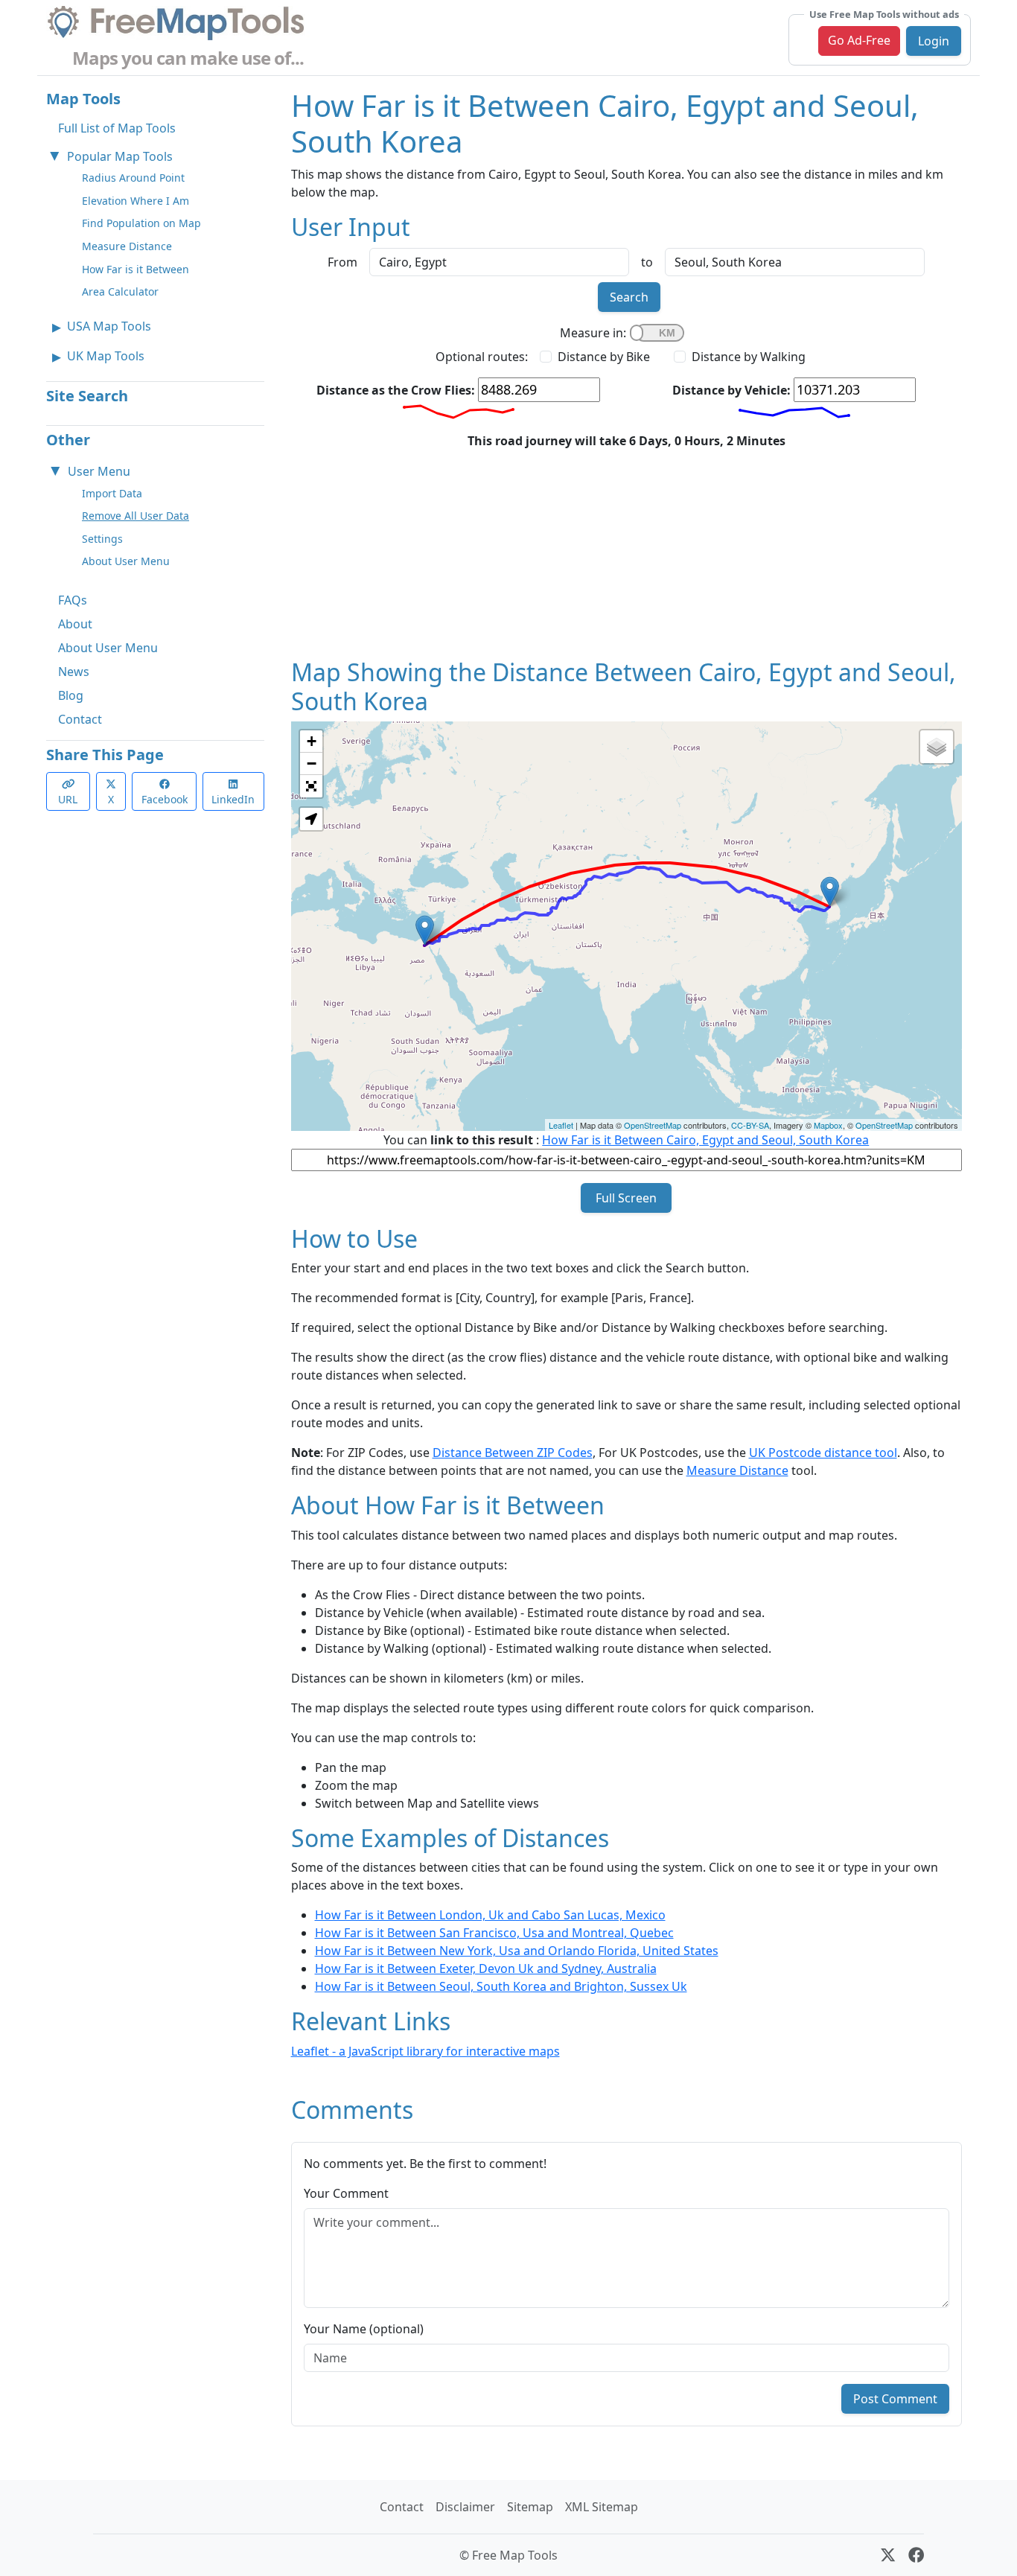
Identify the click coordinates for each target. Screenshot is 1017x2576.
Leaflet (561, 1125)
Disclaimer (465, 2507)
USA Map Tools (109, 326)
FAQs (73, 600)
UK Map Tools (106, 356)
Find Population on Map (141, 223)
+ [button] (312, 741)
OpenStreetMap (653, 1125)
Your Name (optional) (364, 2329)
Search (629, 297)
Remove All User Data (136, 516)
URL (68, 799)
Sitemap (530, 2507)
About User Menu (126, 561)
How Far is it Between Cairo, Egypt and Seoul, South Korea (705, 1140)
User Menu (99, 471)
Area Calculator (120, 291)
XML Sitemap (602, 2507)
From (342, 262)
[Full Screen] (311, 786)
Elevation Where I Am (136, 201)
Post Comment (895, 2399)
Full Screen (626, 1198)
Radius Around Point (133, 178)
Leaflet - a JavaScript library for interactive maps (425, 2051)
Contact (80, 719)
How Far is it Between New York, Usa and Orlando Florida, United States (517, 1951)
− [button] (312, 763)
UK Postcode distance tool (823, 1453)
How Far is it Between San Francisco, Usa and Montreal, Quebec (494, 1933)
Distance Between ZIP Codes (513, 1453)
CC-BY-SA (750, 1125)
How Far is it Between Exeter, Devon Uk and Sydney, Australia (486, 1968)
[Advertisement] (627, 554)
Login (934, 41)
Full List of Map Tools (117, 128)
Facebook (165, 799)
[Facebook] (916, 2555)
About (75, 624)
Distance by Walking (749, 357)
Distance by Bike (604, 357)
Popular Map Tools (120, 156)
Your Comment (346, 2193)
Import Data (112, 493)
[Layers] (937, 747)
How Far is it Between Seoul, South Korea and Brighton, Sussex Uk (501, 1986)
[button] (311, 819)
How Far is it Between (136, 269)
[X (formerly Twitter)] (888, 2555)
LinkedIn (233, 799)
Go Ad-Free (859, 40)
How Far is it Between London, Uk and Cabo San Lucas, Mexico (490, 1915)
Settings (102, 539)
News (74, 672)
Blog (71, 695)
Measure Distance (127, 246)
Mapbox (828, 1125)
